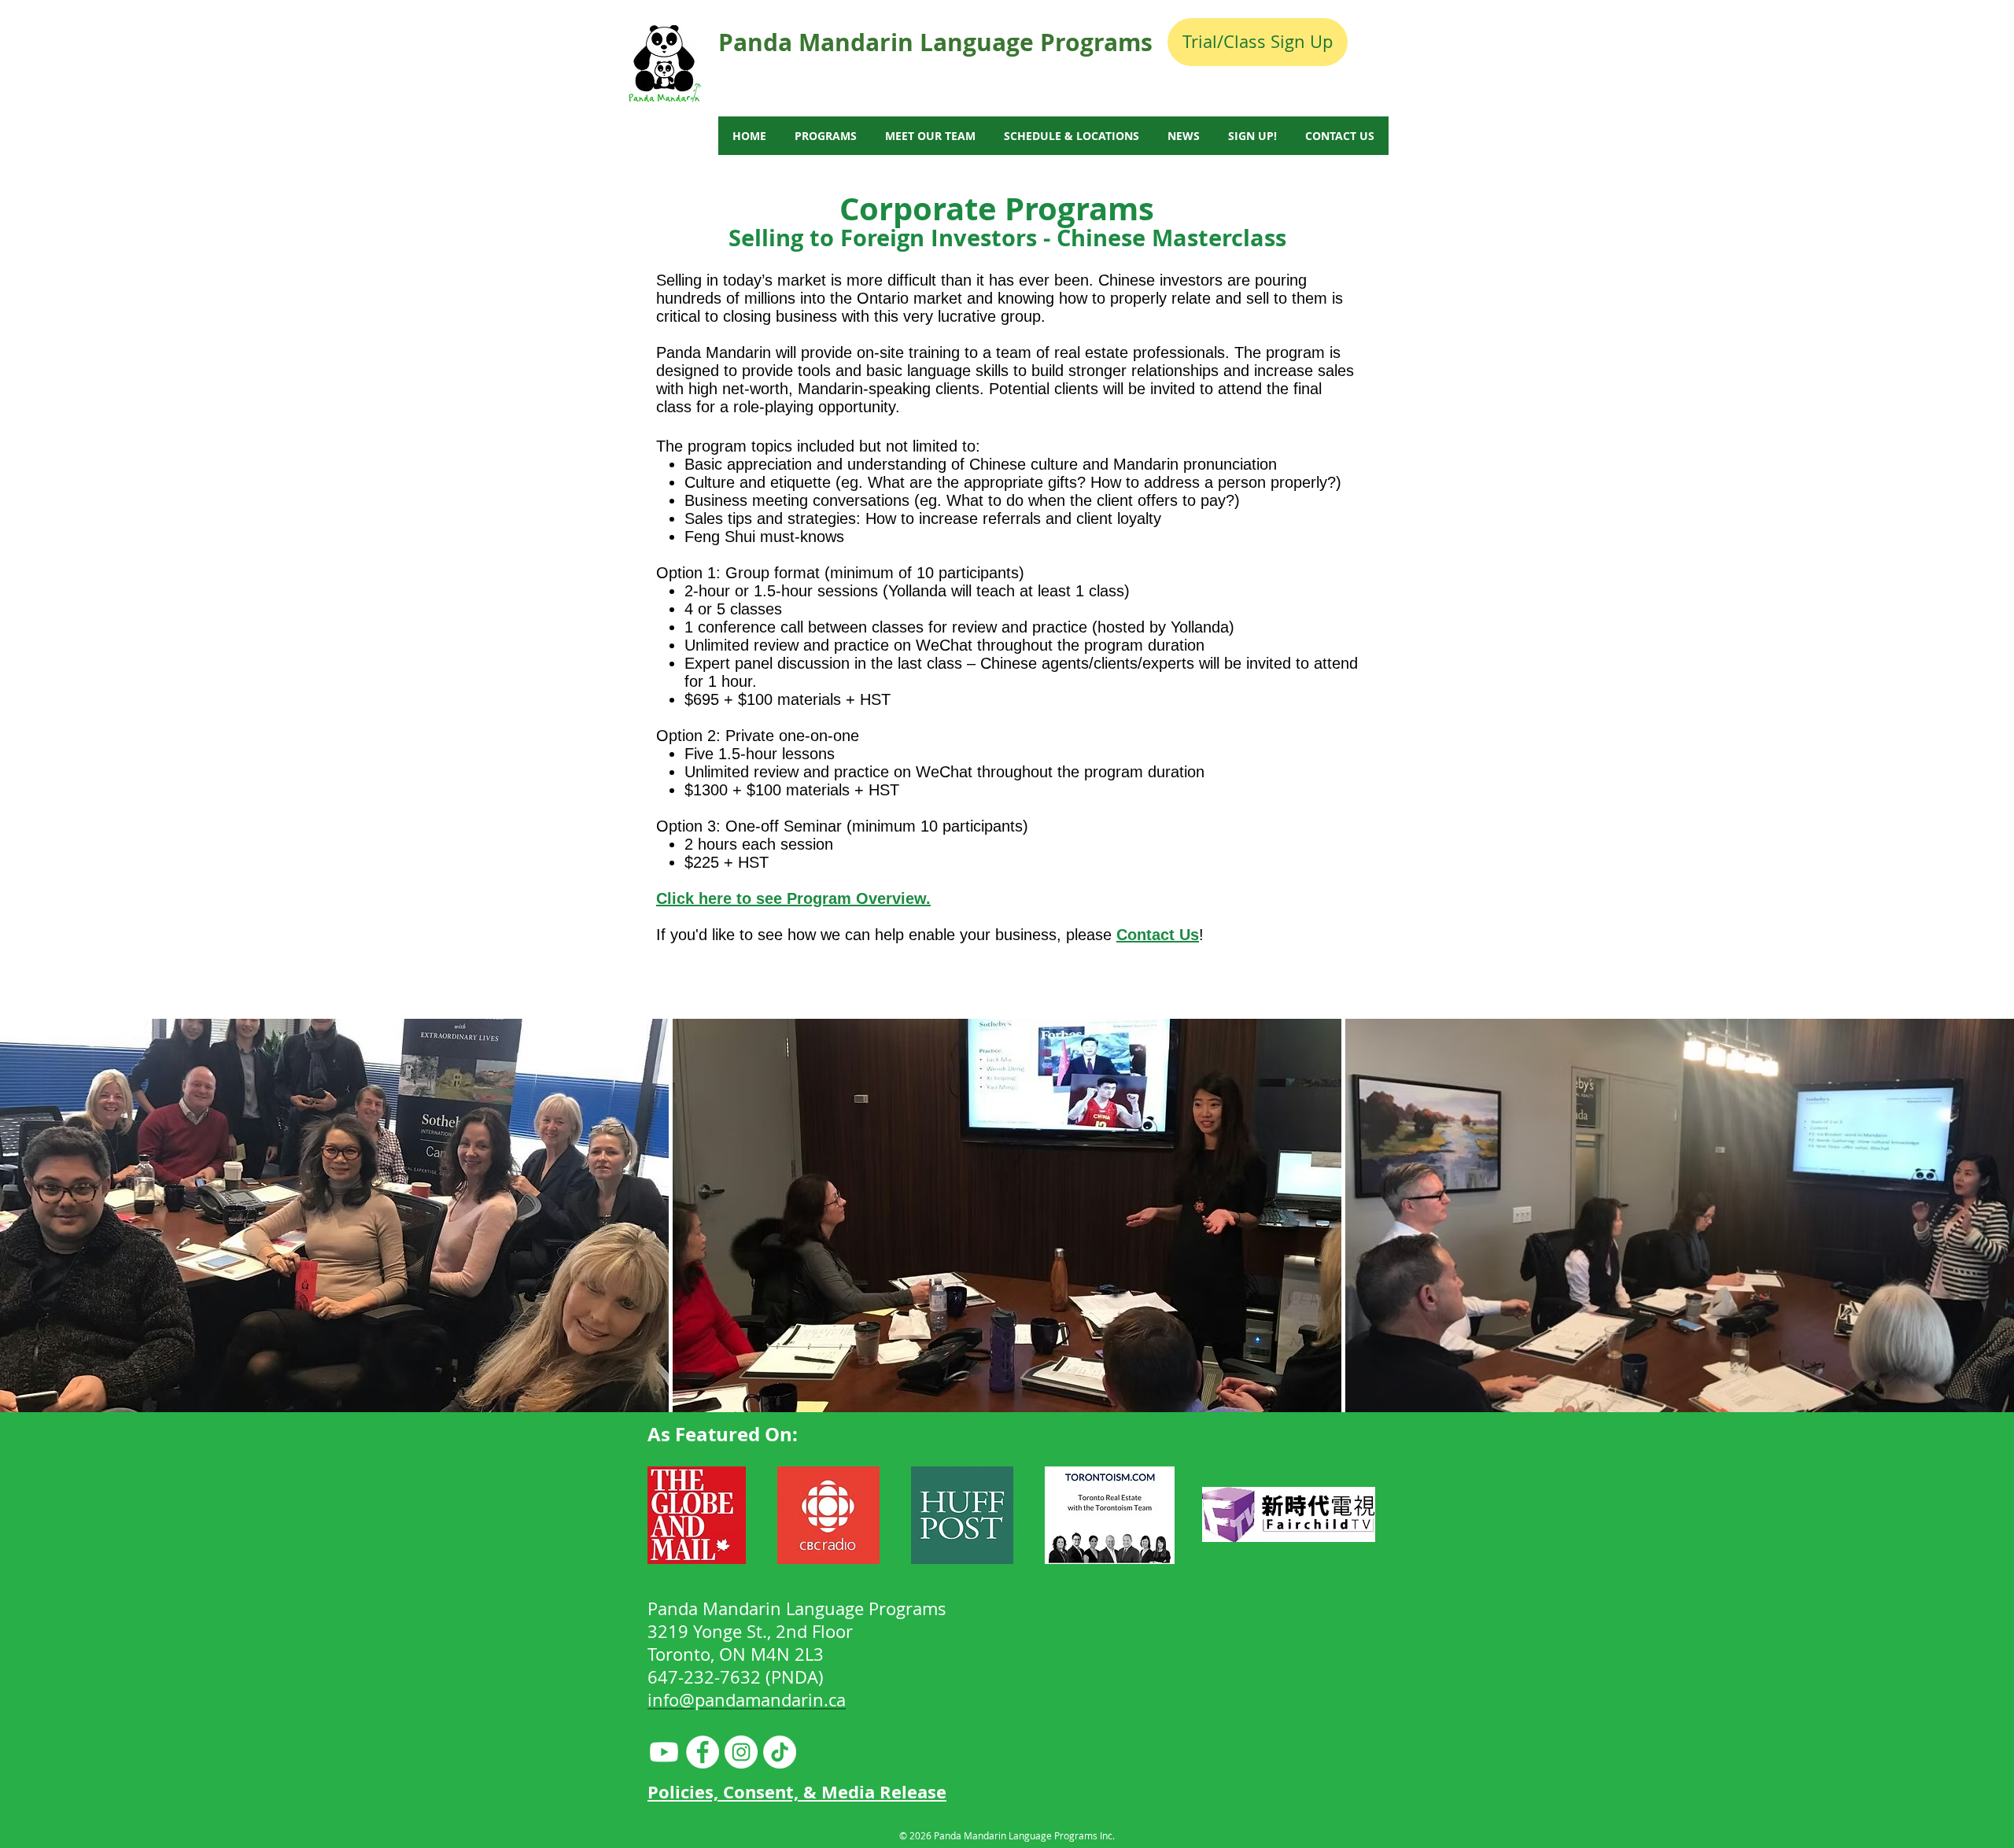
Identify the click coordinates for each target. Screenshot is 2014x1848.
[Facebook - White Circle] (703, 1752)
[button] (334, 1215)
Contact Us (1158, 935)
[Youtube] (664, 1752)
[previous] (29, 1224)
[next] (1985, 1224)
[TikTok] (780, 1752)
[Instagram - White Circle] (741, 1752)
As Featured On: (723, 1434)
